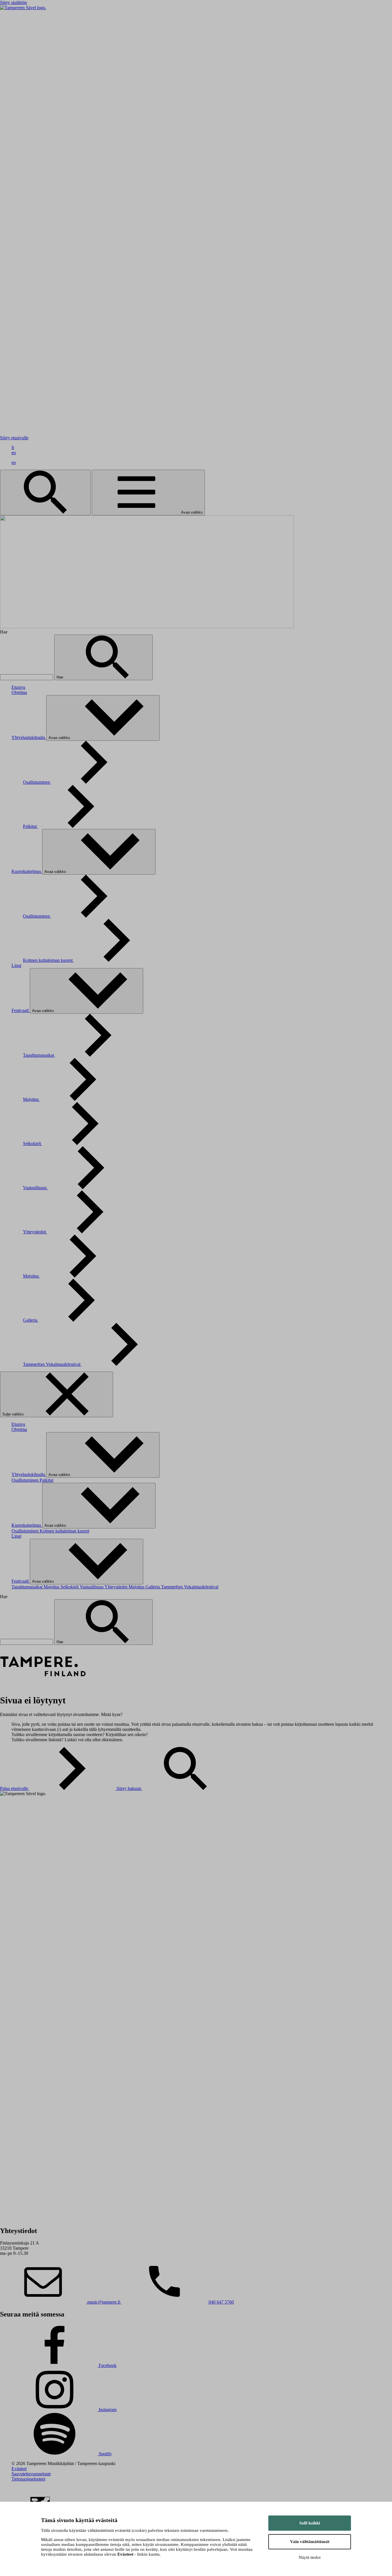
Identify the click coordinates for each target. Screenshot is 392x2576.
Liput (16, 965)
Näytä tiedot (310, 2557)
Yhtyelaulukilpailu (29, 737)
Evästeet (19, 2469)
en (14, 453)
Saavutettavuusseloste (31, 2474)
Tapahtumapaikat (39, 1055)
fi (13, 447)
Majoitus (31, 1099)
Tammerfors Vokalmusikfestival (52, 1364)
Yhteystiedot (35, 1232)
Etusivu (18, 687)
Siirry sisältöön (13, 2)
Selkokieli (33, 1143)
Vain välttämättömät (310, 2542)
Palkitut (30, 826)
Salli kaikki (310, 2523)
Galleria (31, 1320)
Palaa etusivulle (15, 1788)
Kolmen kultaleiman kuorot (48, 960)
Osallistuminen (37, 782)
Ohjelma (19, 692)
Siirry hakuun (129, 1788)
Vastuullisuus (35, 1188)
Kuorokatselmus (27, 871)
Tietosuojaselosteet (28, 2479)
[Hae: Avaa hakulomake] (45, 493)
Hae (60, 677)
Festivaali (21, 1010)
